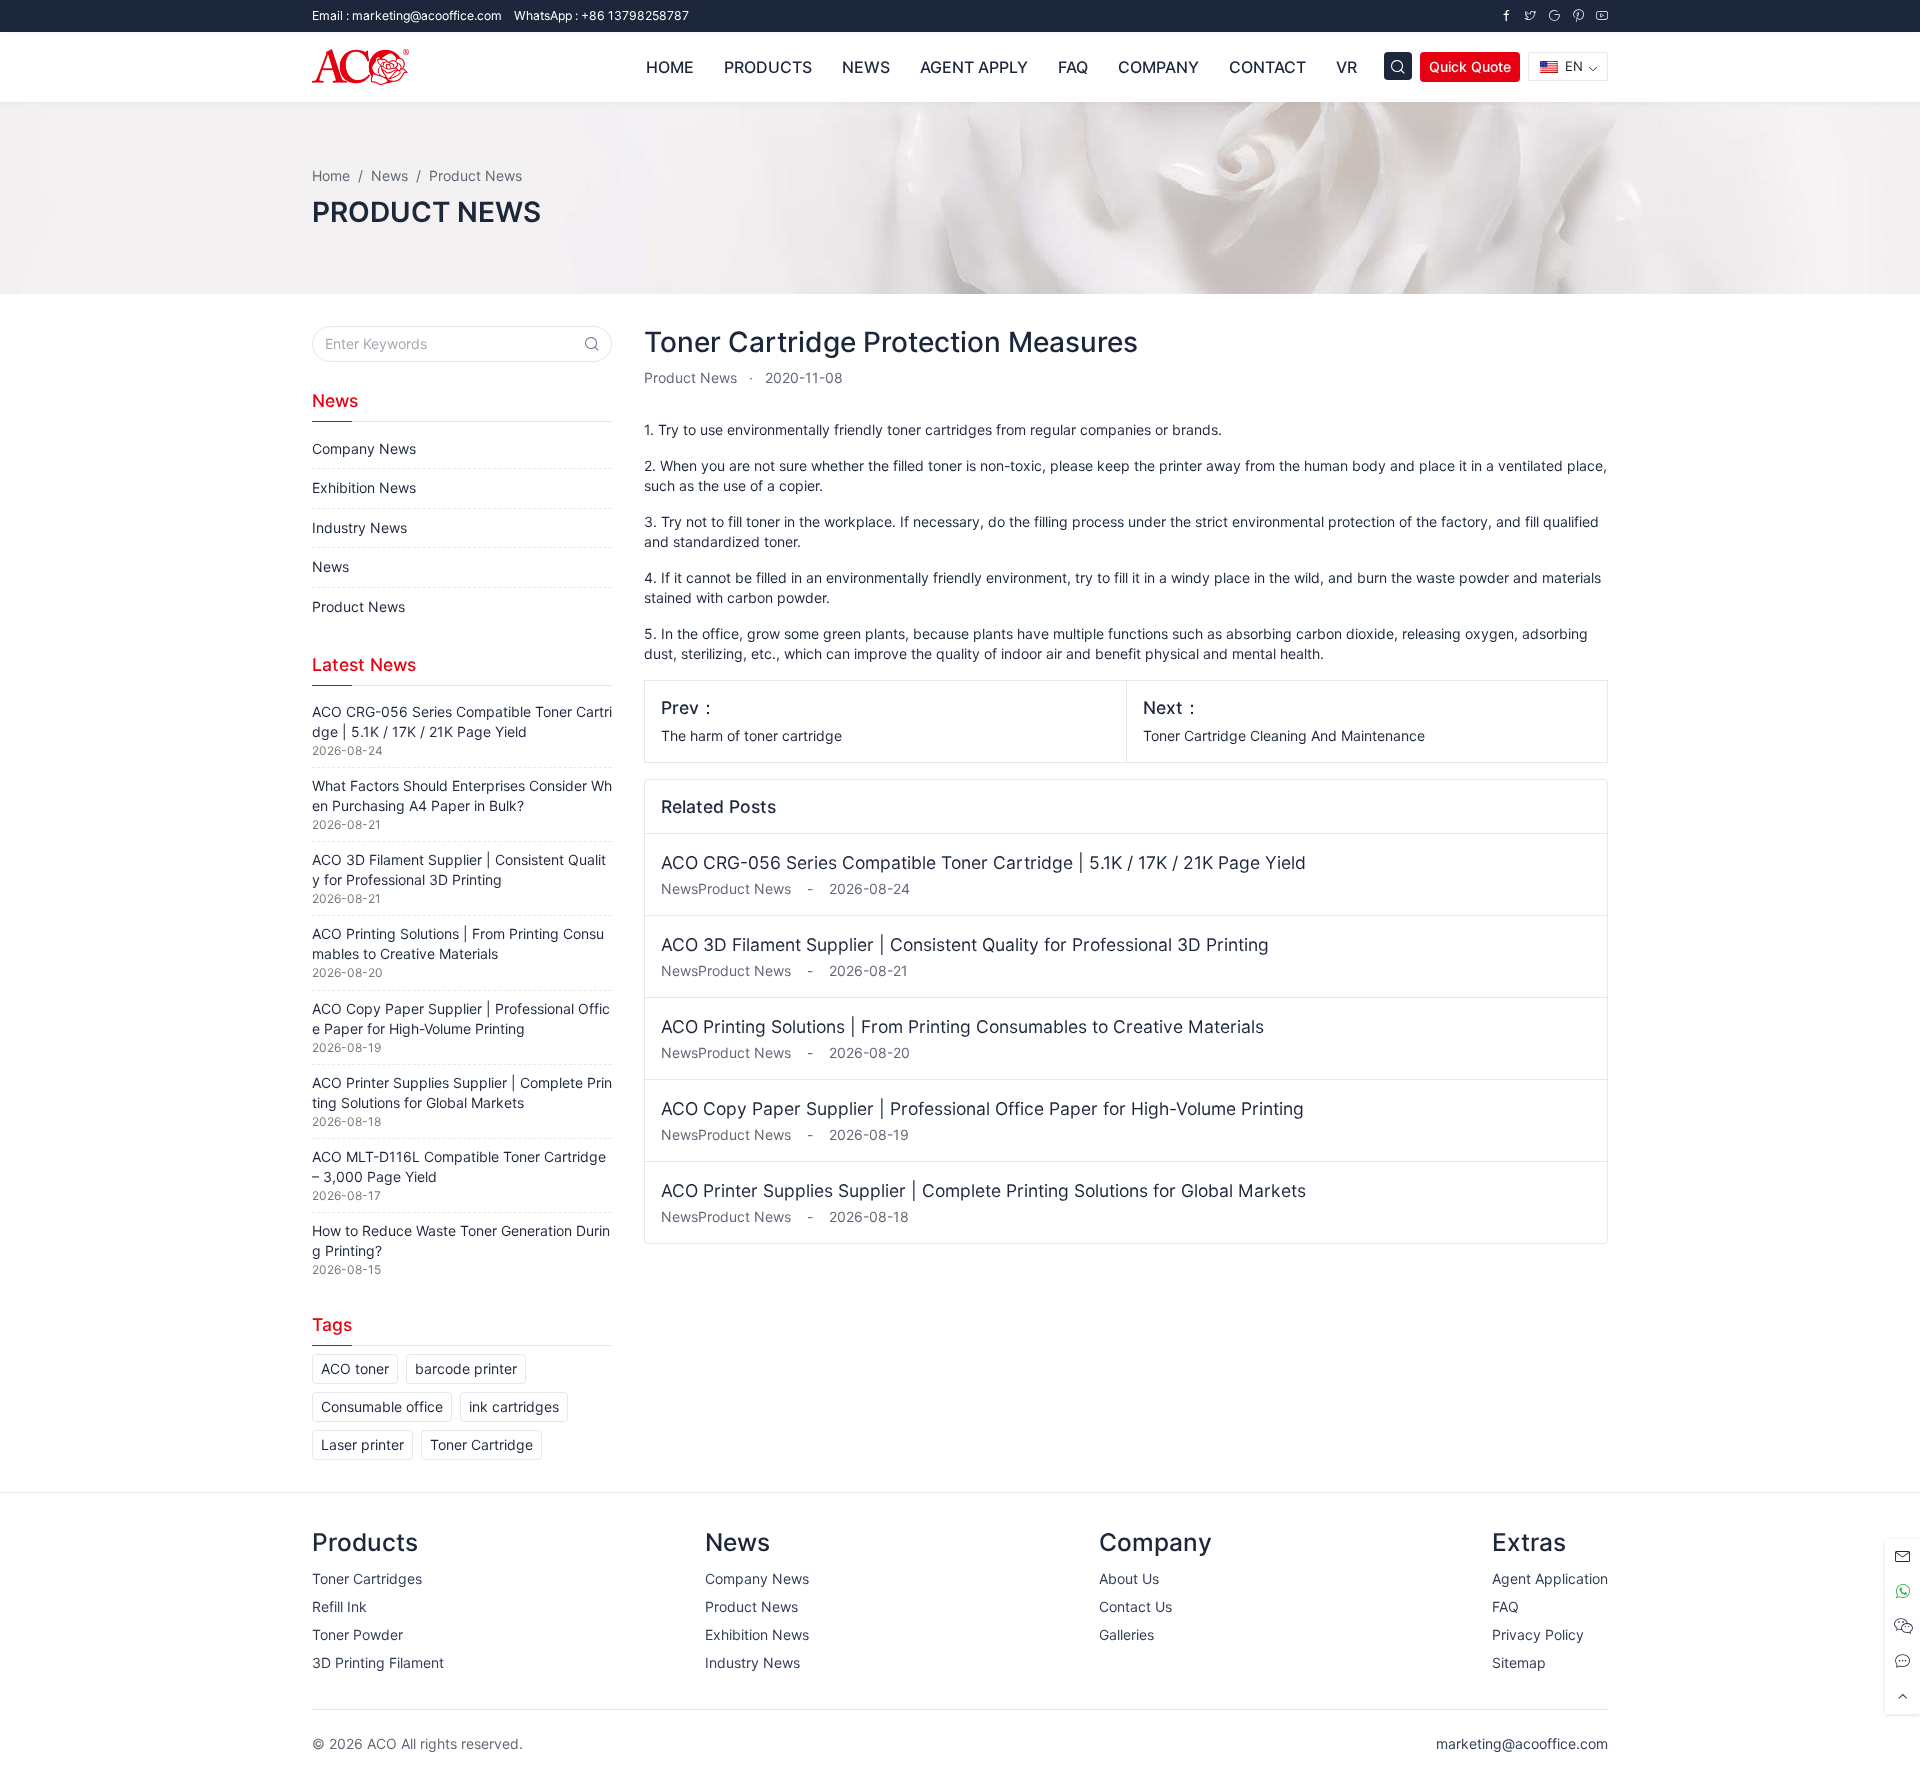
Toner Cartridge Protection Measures (891, 342)
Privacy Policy (1538, 1634)
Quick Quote (1470, 66)
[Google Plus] (1554, 15)
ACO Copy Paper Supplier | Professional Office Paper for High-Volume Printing (982, 1108)
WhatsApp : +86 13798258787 (601, 15)
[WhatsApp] (1902, 1591)
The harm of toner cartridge (751, 735)
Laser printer (362, 1444)
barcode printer (466, 1368)
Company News (364, 448)
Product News (690, 377)
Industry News (359, 527)
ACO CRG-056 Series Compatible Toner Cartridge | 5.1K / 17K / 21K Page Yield (983, 862)
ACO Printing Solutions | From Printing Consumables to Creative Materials (962, 1026)
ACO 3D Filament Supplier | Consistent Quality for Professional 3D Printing (965, 944)
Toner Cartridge (481, 1444)
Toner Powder (357, 1634)
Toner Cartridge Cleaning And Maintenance (1284, 735)
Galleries (1126, 1634)
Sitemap (1519, 1662)
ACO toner (355, 1368)
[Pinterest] (1578, 15)
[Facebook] (1506, 15)
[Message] (1902, 1556)
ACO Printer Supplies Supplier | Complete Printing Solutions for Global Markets (983, 1190)
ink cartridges (514, 1406)
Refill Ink (339, 1606)
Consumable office (382, 1406)
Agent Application (1550, 1578)
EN (1572, 66)
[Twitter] (1530, 15)
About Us (1129, 1578)
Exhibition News (364, 487)
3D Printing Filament (378, 1662)
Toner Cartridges (367, 1578)
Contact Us (1135, 1606)
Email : (407, 15)
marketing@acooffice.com (1522, 1743)
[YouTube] (1602, 15)
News (330, 566)
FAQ (1505, 1606)
